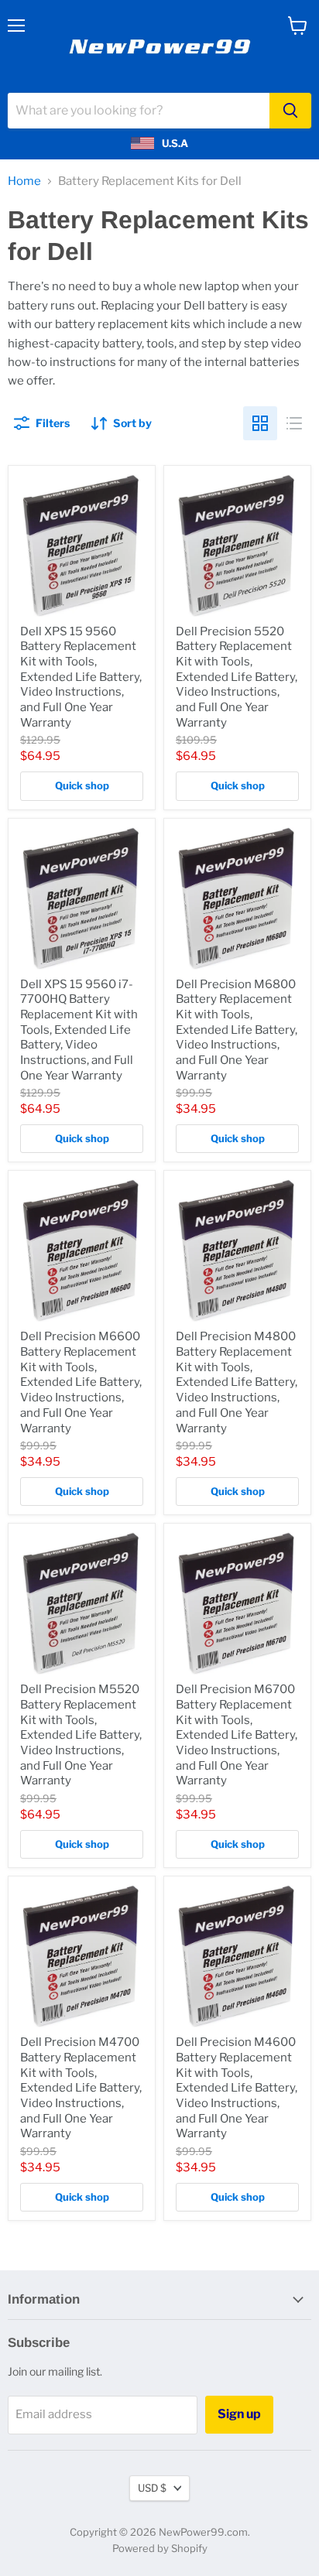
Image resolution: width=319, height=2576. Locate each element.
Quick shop (82, 785)
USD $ (152, 2488)
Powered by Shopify (160, 2548)
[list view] (294, 423)
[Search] (290, 111)
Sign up (239, 2414)
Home (24, 181)
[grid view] (260, 423)
